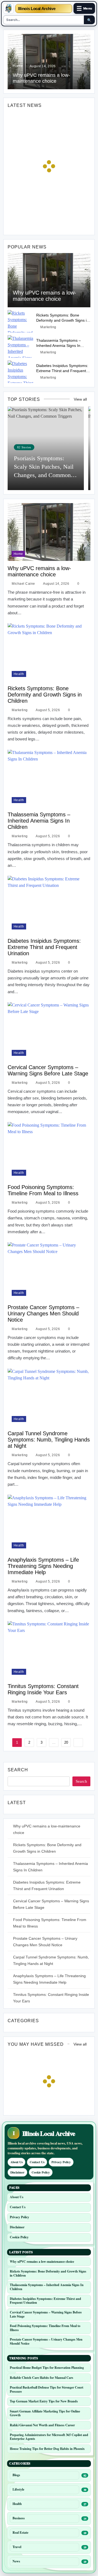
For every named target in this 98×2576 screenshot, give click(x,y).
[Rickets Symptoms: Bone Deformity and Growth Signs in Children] (21, 321)
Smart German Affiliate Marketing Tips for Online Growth (45, 2413)
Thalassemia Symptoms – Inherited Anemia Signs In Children (59, 346)
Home (18, 66)
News (16, 2561)
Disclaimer (17, 2172)
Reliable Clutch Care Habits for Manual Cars (42, 2378)
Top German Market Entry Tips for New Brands (44, 2401)
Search (18, 1770)
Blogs (16, 2475)
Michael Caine (23, 584)
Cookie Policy (41, 2172)
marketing (48, 327)
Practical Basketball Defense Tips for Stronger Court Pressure (47, 2389)
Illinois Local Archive (37, 9)
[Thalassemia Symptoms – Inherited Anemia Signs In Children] (21, 346)
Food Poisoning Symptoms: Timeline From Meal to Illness (43, 1190)
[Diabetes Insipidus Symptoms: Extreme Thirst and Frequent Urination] (21, 372)
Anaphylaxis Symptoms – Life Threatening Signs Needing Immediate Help (43, 1566)
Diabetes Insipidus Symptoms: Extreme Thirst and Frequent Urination (62, 371)
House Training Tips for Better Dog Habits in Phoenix (47, 2449)
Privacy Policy (61, 2162)
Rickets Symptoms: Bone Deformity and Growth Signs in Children (62, 320)
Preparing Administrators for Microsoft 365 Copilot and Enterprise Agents (49, 2437)
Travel (17, 2547)
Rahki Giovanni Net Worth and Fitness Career (42, 2425)
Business (19, 2518)
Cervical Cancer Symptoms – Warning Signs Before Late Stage (48, 1070)
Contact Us (37, 2162)
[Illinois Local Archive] (8, 8)
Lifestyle (18, 2489)
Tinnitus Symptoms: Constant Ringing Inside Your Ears (43, 1689)
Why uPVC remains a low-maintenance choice (45, 296)
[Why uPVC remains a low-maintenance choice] (49, 280)
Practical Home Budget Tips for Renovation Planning (47, 2368)
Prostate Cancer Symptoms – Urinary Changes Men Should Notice (43, 1313)
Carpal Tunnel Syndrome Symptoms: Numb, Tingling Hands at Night (49, 1440)
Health (19, 674)
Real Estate (20, 2532)
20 (66, 1742)
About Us (16, 2162)
